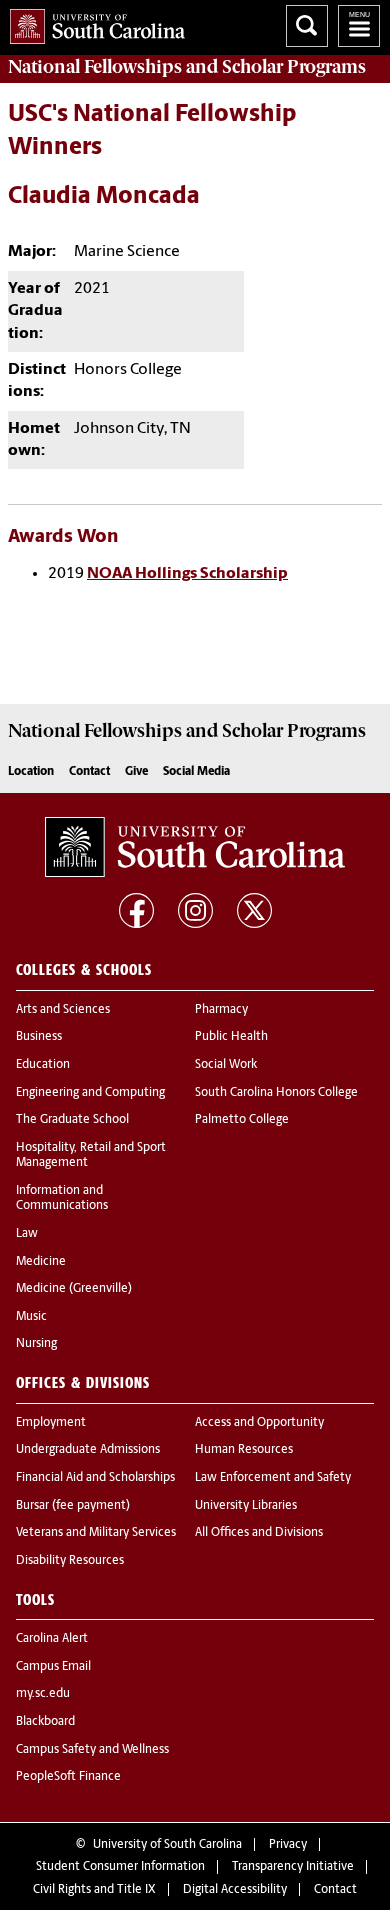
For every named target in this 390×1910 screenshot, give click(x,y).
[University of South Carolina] (195, 847)
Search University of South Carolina (307, 26)
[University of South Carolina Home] (92, 22)
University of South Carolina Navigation (359, 26)
